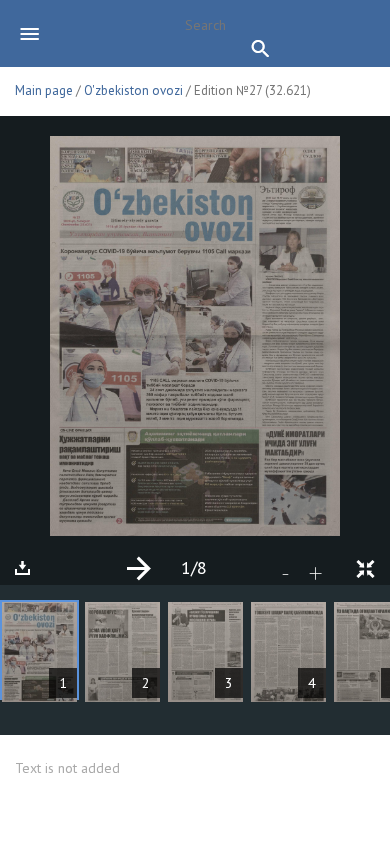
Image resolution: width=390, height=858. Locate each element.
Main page (44, 90)
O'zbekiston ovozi (133, 90)
